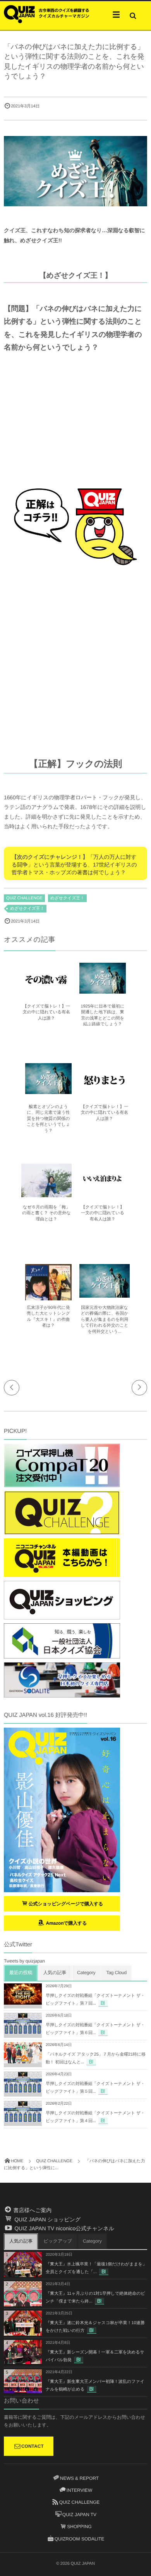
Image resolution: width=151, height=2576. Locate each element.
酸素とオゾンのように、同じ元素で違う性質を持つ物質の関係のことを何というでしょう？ (48, 1119)
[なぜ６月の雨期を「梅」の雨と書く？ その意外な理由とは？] (46, 1194)
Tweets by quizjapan (24, 1961)
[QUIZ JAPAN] (46, 13)
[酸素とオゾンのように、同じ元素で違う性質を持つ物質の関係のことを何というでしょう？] (48, 1091)
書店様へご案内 (32, 2210)
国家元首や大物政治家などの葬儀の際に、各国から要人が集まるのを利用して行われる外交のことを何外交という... (104, 1320)
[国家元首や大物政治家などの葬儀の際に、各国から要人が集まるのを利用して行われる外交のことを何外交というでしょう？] (105, 1294)
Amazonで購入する (66, 1923)
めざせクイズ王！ (67, 898)
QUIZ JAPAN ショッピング (47, 2219)
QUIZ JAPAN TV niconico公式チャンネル (63, 2228)
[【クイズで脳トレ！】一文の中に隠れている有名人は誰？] (46, 993)
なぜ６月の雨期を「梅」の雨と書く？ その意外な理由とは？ (46, 1213)
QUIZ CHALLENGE (24, 898)
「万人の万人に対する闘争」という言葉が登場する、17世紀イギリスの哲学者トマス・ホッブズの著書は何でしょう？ (74, 864)
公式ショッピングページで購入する (66, 1904)
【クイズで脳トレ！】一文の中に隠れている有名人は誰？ (47, 1012)
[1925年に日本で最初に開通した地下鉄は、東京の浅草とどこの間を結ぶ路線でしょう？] (103, 990)
